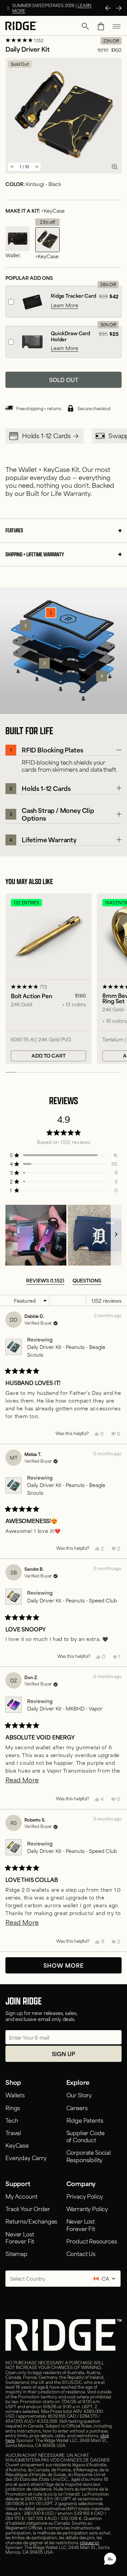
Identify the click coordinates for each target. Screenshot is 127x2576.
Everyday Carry (26, 2157)
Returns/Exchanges (31, 2221)
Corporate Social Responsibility (89, 2156)
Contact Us (81, 2253)
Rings (13, 2107)
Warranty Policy (87, 2208)
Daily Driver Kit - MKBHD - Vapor (65, 1708)
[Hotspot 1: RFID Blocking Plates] (51, 613)
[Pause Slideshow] (8, 8)
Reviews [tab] (45, 1280)
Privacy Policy (85, 2196)
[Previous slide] (13, 167)
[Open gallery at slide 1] (115, 167)
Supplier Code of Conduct (86, 2136)
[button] (85, 26)
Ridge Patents (85, 2120)
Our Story (79, 2095)
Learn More (65, 305)
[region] (63, 1235)
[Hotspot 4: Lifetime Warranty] (102, 676)
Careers (77, 2107)
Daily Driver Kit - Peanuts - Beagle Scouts (66, 1350)
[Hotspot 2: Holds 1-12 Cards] (25, 626)
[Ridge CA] (21, 26)
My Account (21, 2196)
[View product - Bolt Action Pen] (48, 979)
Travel (13, 2132)
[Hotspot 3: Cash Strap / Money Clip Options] (44, 663)
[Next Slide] (119, 8)
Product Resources (92, 2241)
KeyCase (17, 2145)
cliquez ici (89, 2542)
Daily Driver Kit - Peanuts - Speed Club (72, 1600)
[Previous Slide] (108, 8)
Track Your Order (28, 2208)
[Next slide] (36, 167)
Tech (12, 2120)
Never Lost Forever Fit (20, 2237)
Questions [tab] (87, 1280)
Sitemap (16, 2253)
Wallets (15, 2095)
